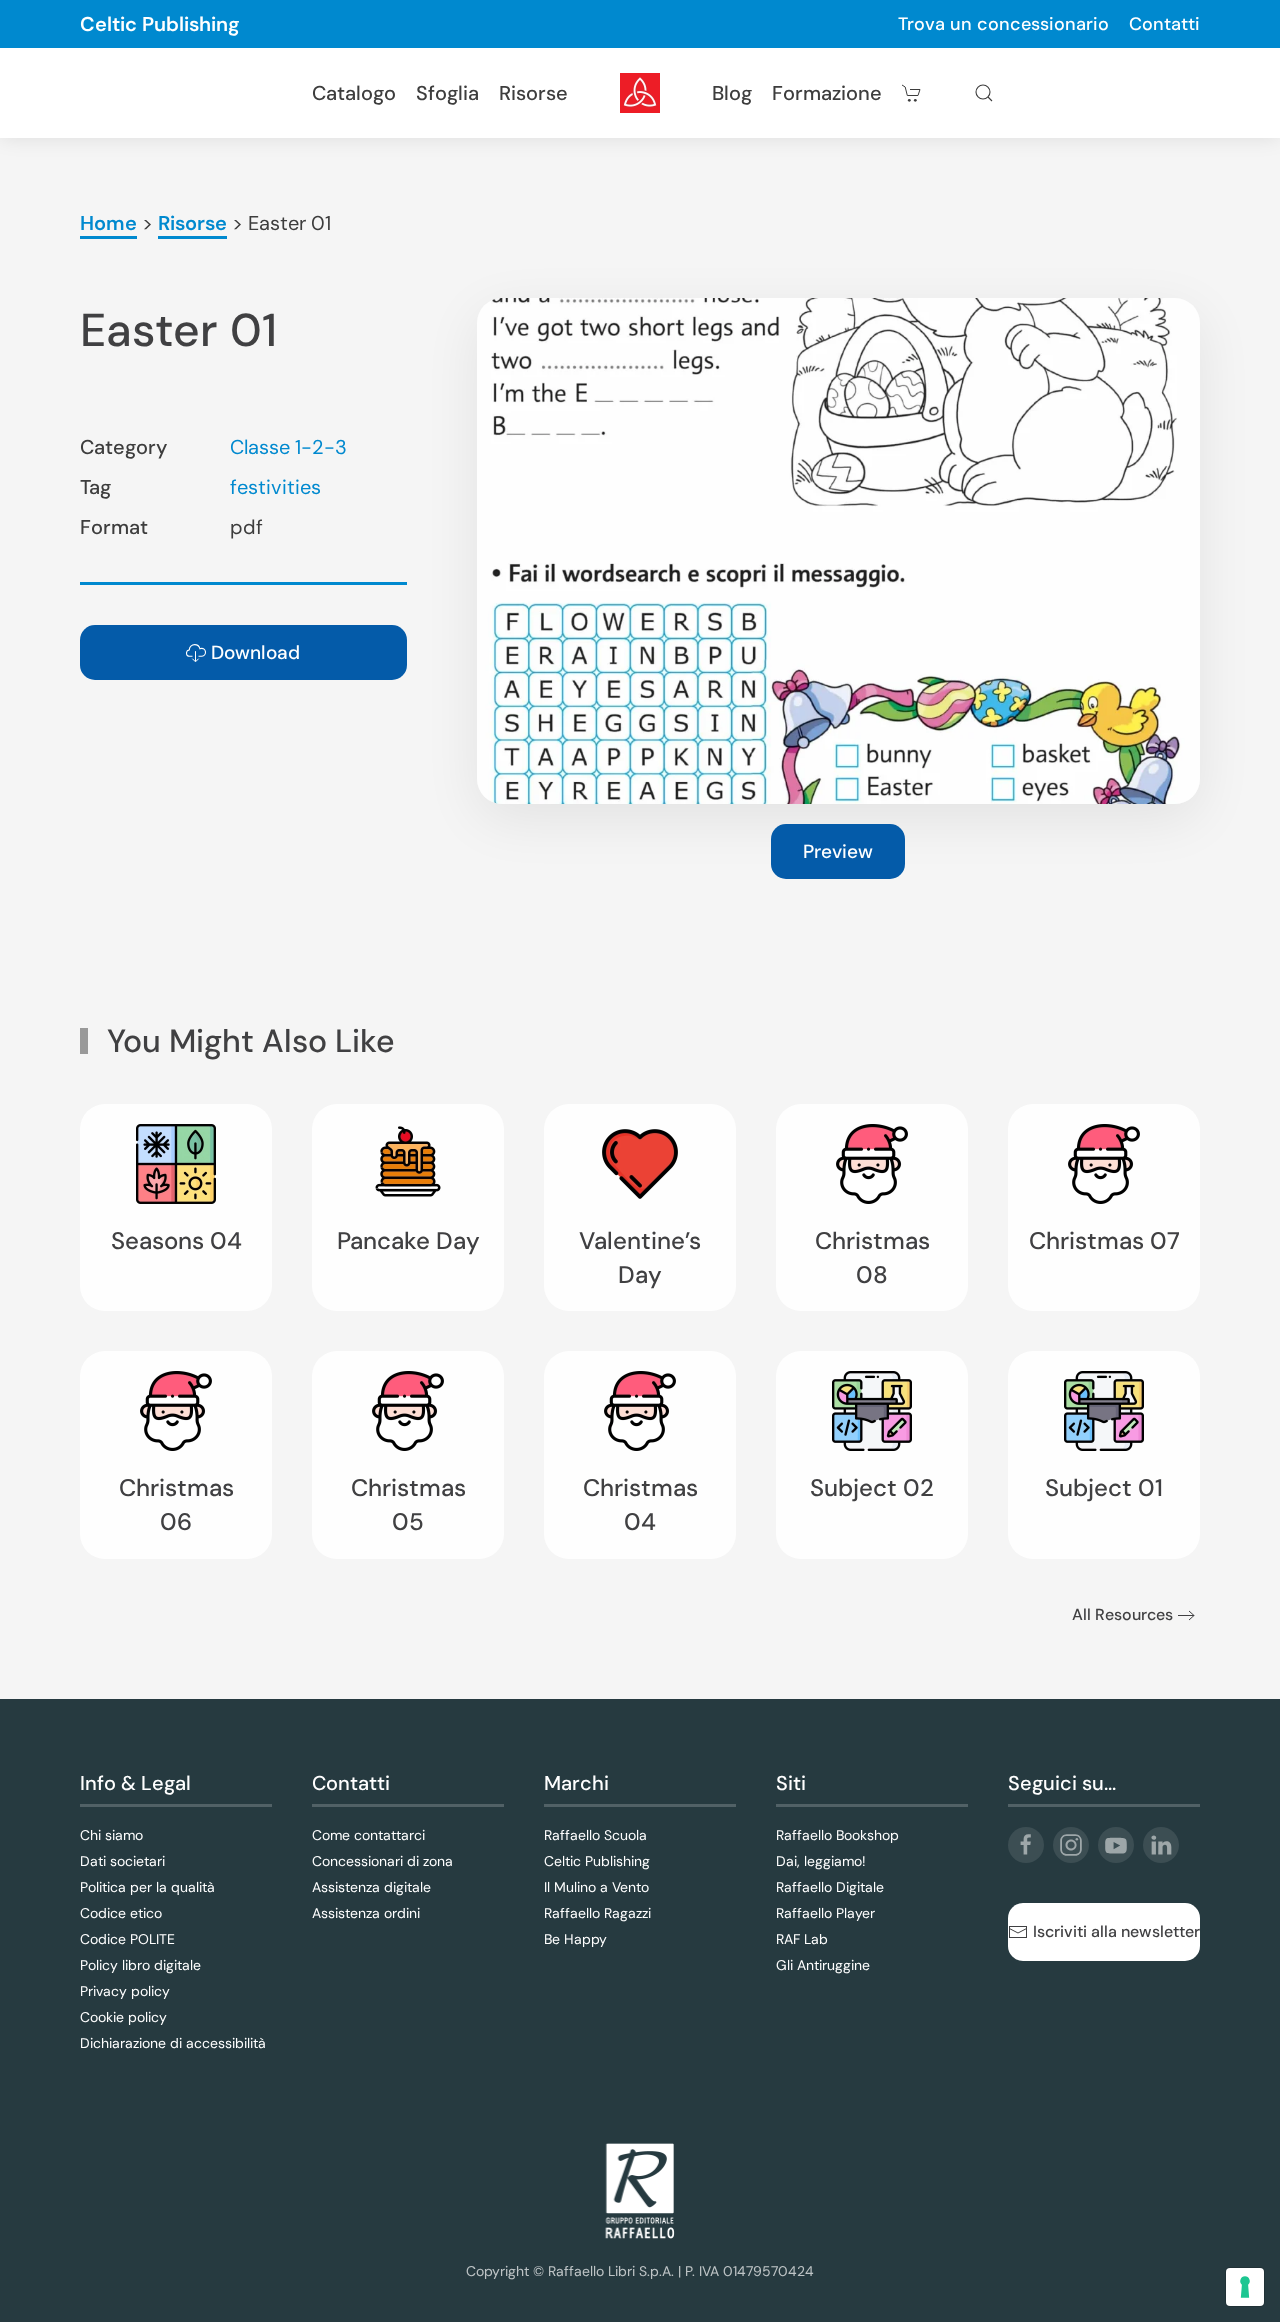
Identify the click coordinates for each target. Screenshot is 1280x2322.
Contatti (1164, 24)
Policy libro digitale (140, 1965)
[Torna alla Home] (640, 93)
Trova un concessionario (1003, 24)
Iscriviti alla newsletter (1116, 1931)
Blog (732, 93)
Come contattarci (368, 1835)
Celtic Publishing (160, 24)
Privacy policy (125, 1991)
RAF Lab (802, 1939)
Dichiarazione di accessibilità (173, 2043)
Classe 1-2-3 (288, 447)
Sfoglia (447, 93)
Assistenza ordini (366, 1913)
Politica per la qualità (147, 1887)
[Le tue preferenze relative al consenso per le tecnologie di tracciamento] (1245, 2287)
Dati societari (122, 1861)
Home (108, 223)
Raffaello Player (825, 1913)
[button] (984, 93)
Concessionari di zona (382, 1861)
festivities (275, 487)
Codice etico (121, 1913)
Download (255, 652)
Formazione (827, 93)
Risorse (533, 93)
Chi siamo (111, 1835)
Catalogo (354, 93)
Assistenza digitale (371, 1887)
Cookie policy (123, 2017)
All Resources (1122, 1614)
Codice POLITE (127, 1939)
